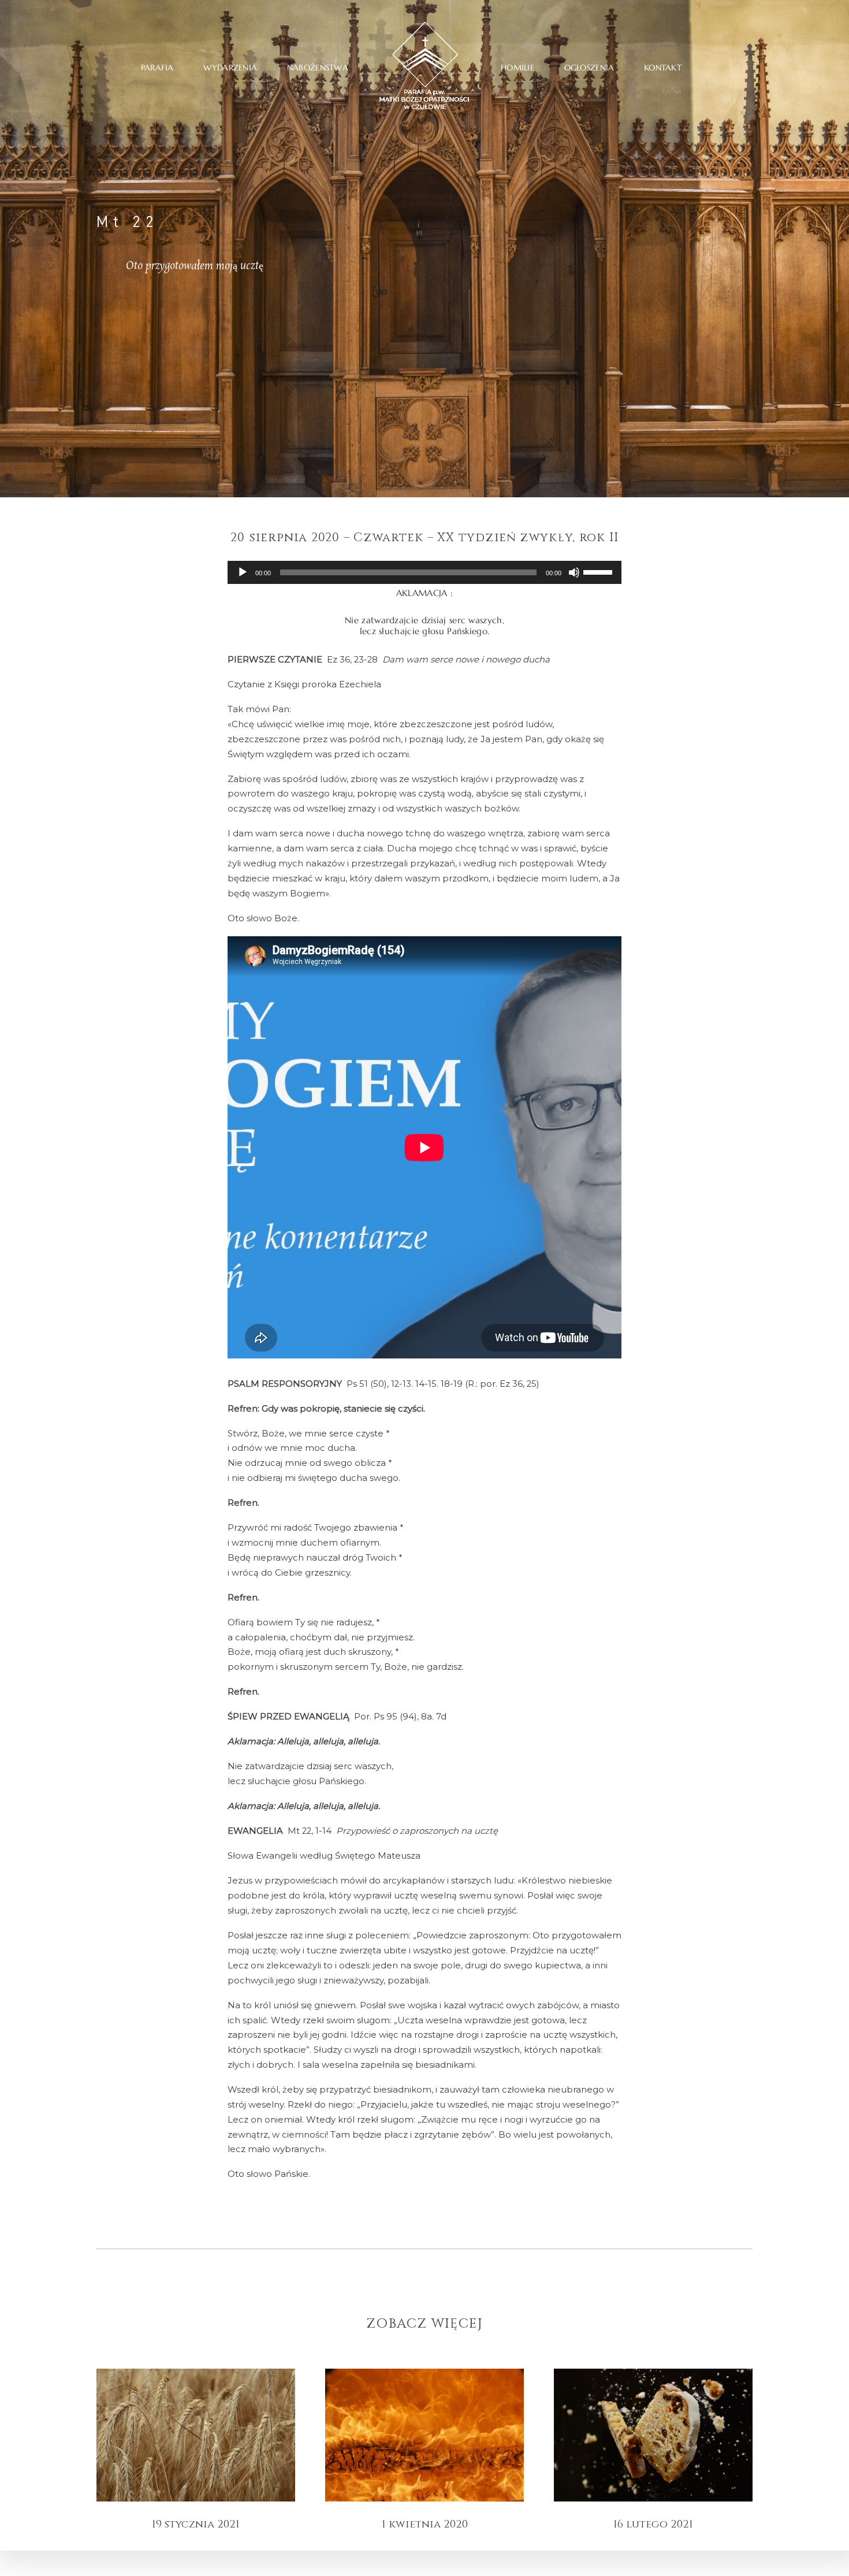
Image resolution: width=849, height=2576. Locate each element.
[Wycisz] (574, 572)
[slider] (599, 571)
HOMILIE (517, 68)
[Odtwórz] (243, 572)
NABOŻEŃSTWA (318, 68)
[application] (425, 572)
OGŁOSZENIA (589, 68)
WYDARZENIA (230, 68)
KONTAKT (663, 68)
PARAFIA (157, 68)
